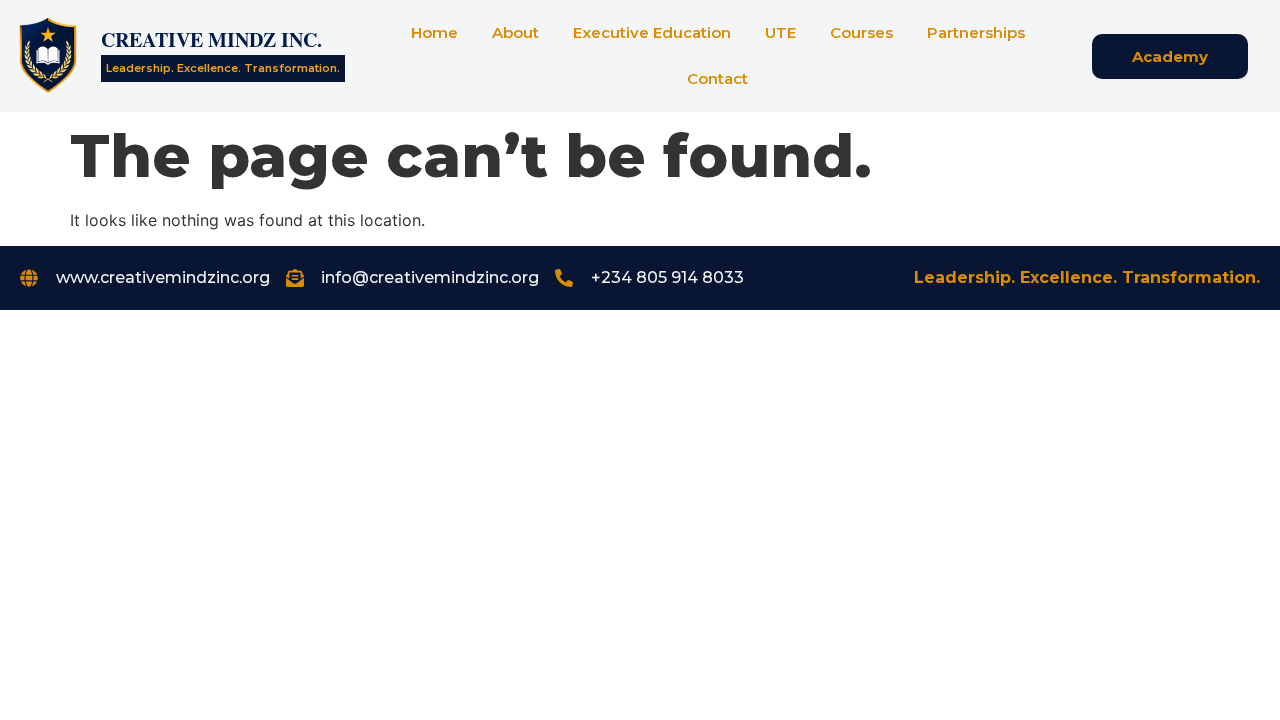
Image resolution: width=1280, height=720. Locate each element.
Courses (861, 32)
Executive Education (652, 32)
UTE (780, 32)
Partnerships (976, 32)
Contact (717, 78)
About (515, 32)
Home (434, 32)
